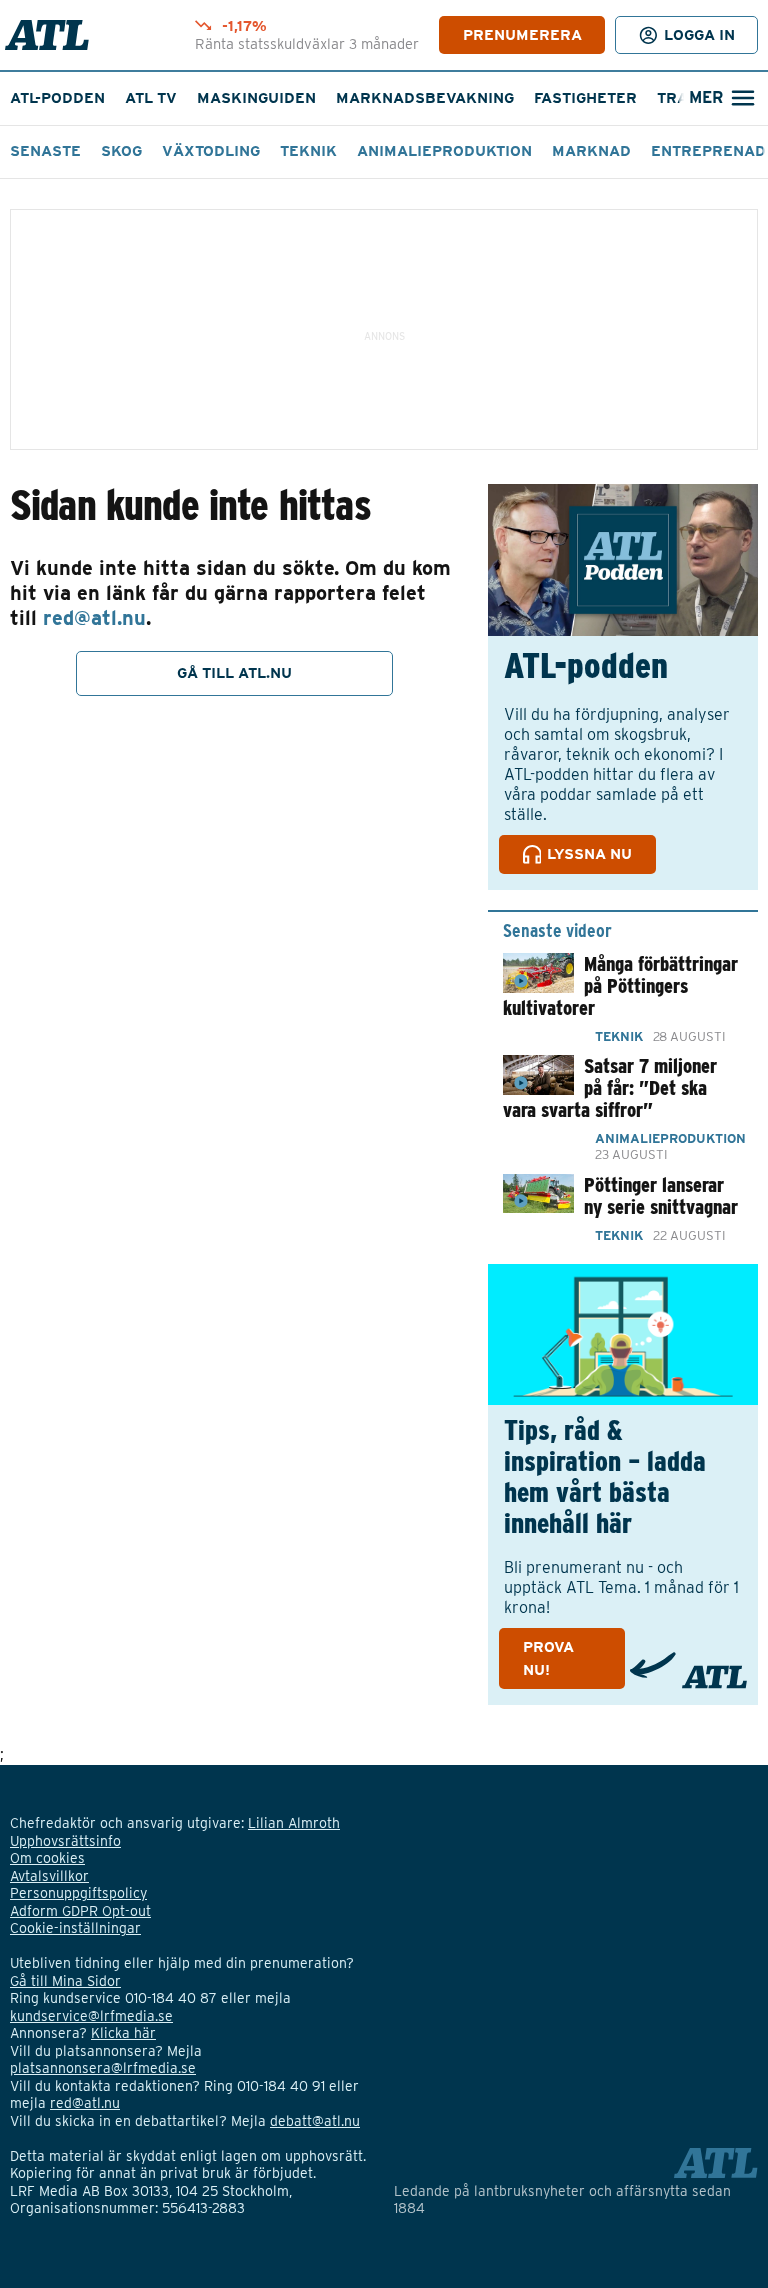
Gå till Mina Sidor (65, 1981)
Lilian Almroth (294, 1823)
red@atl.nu (94, 618)
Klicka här (123, 2033)
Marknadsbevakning (425, 98)
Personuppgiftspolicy (78, 1893)
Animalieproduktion (444, 151)
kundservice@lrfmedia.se (91, 2016)
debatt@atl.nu (315, 2121)
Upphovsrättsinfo (65, 1841)
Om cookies (47, 1858)
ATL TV (151, 98)
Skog (121, 151)
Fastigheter (585, 98)
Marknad (591, 151)
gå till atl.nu (234, 673)
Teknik (308, 151)
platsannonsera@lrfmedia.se (103, 2068)
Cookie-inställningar (75, 1928)
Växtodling (211, 151)
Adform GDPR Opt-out (80, 1911)
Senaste (45, 151)
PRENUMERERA (522, 35)
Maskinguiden (256, 98)
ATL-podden (57, 98)
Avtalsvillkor (49, 1876)
